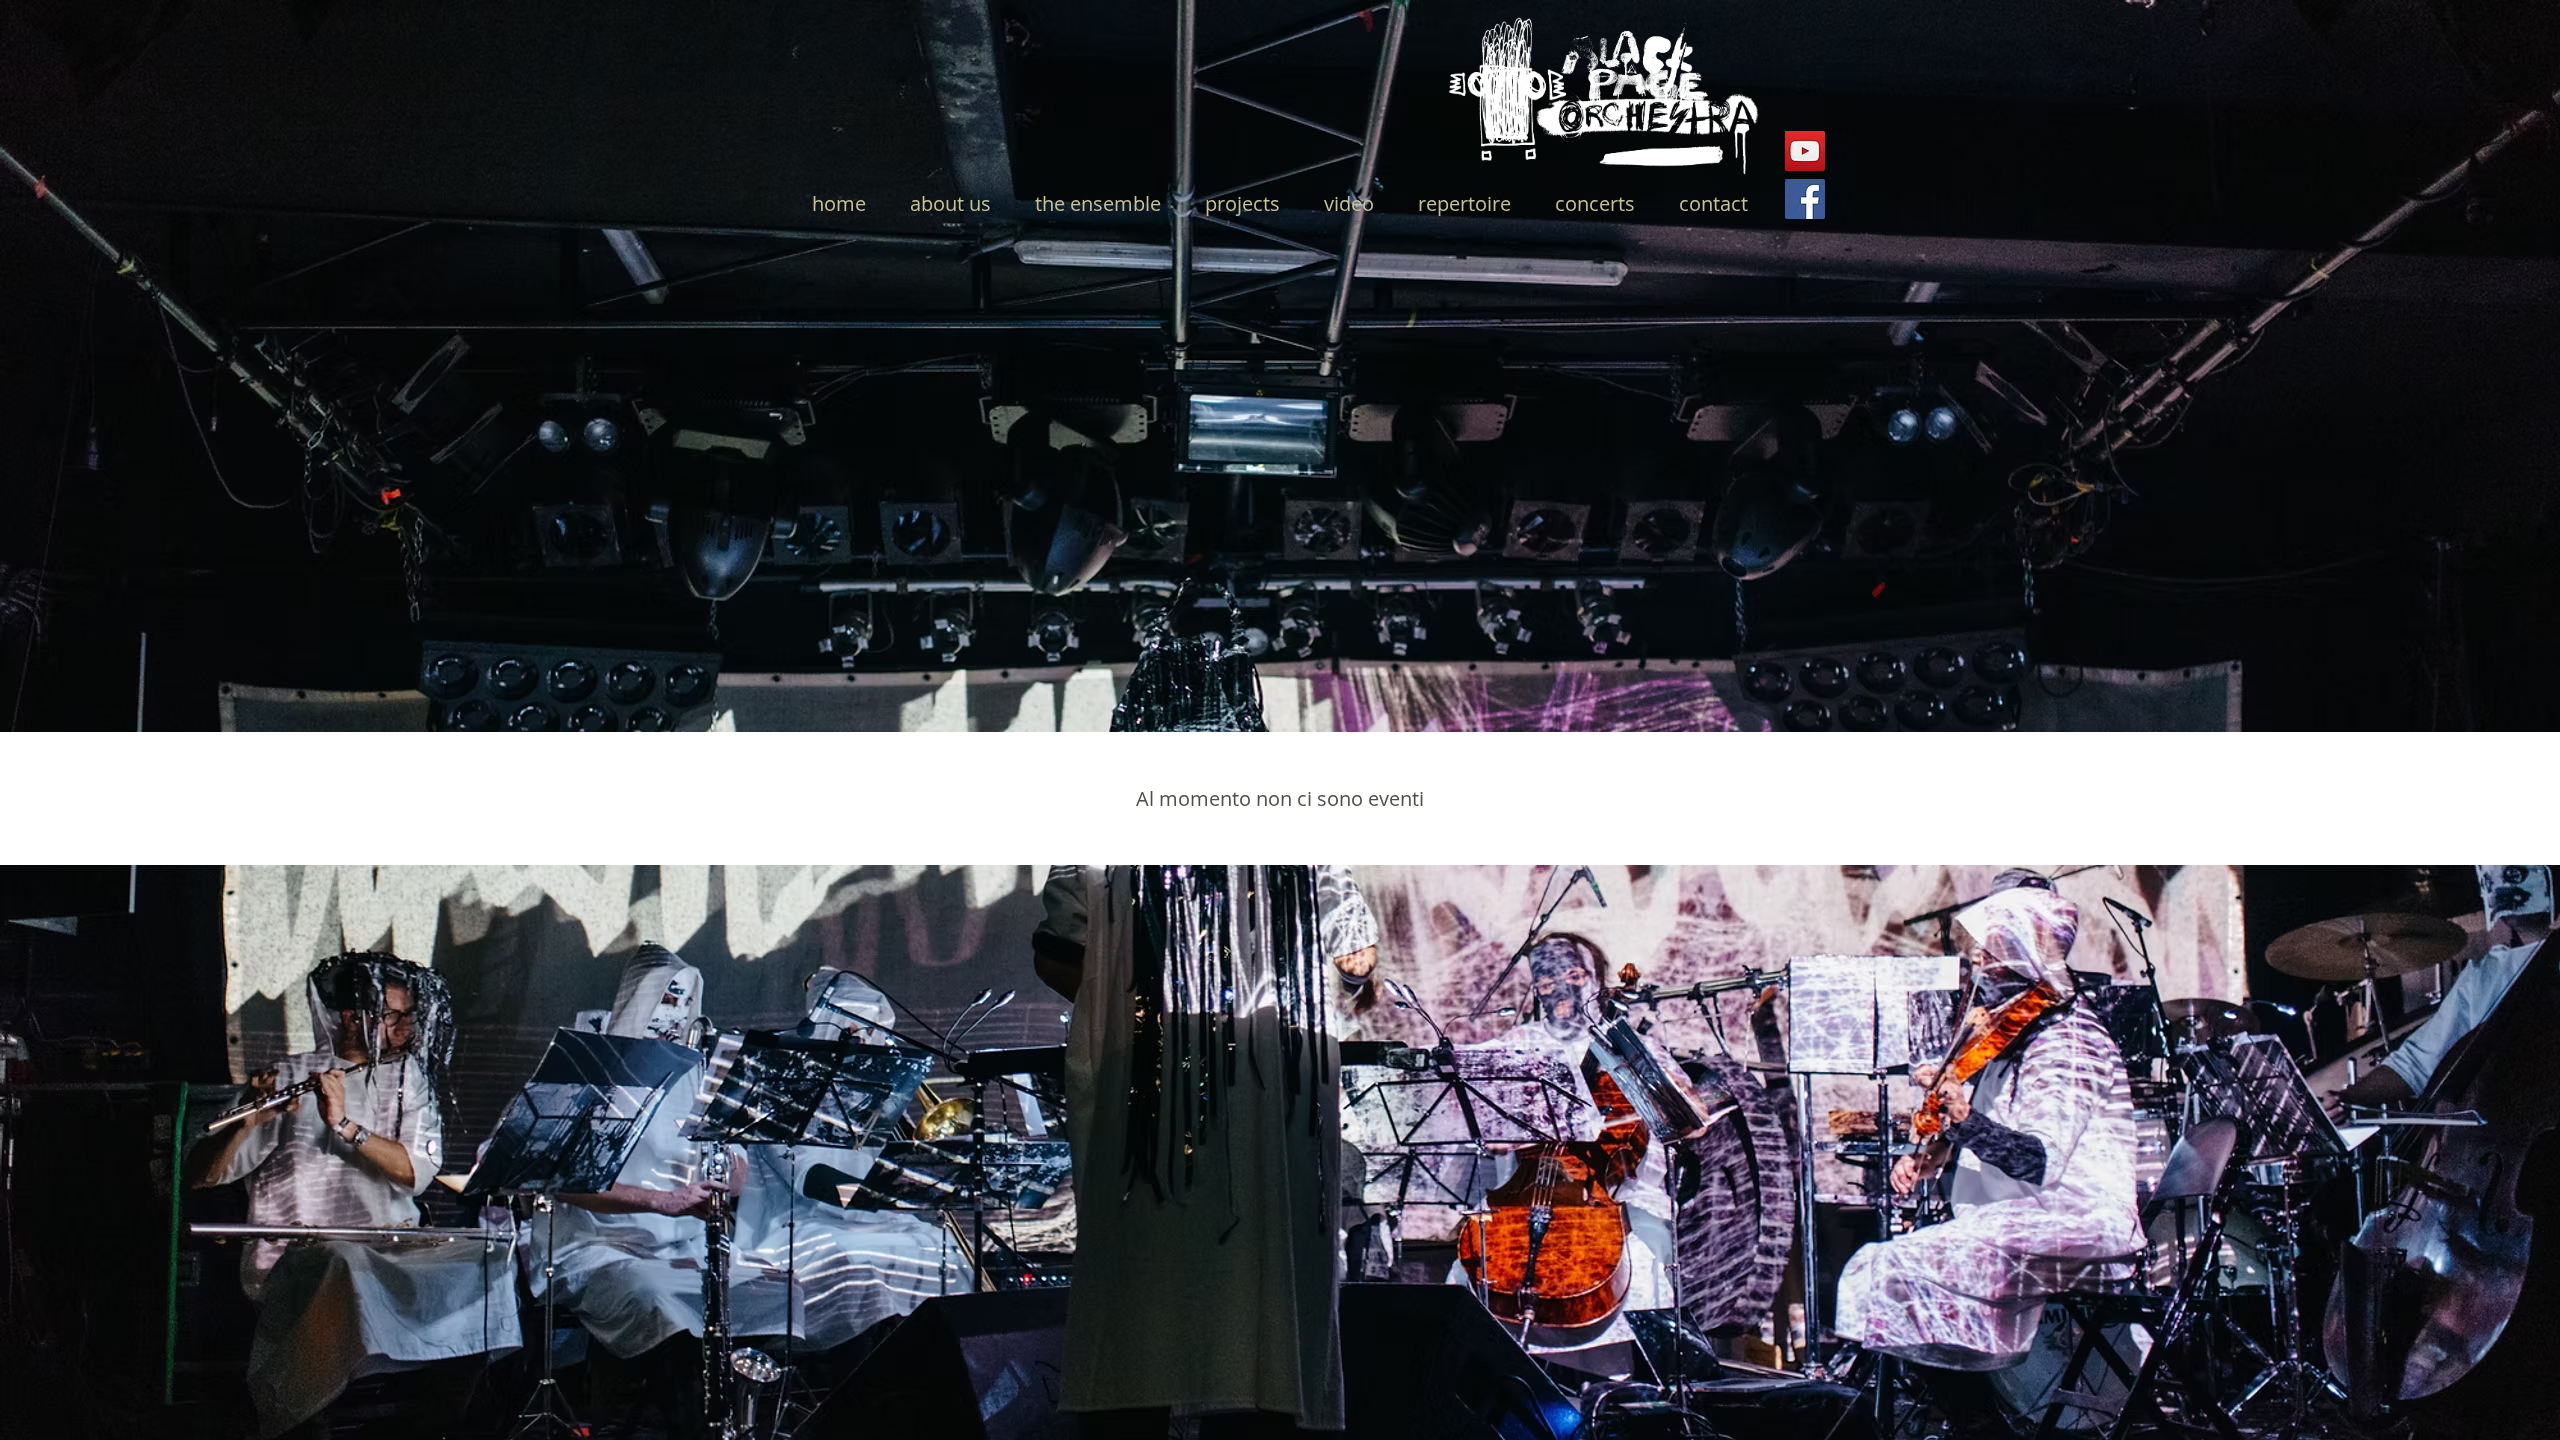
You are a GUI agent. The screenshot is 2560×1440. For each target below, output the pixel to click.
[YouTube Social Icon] (1805, 151)
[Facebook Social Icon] (1805, 199)
